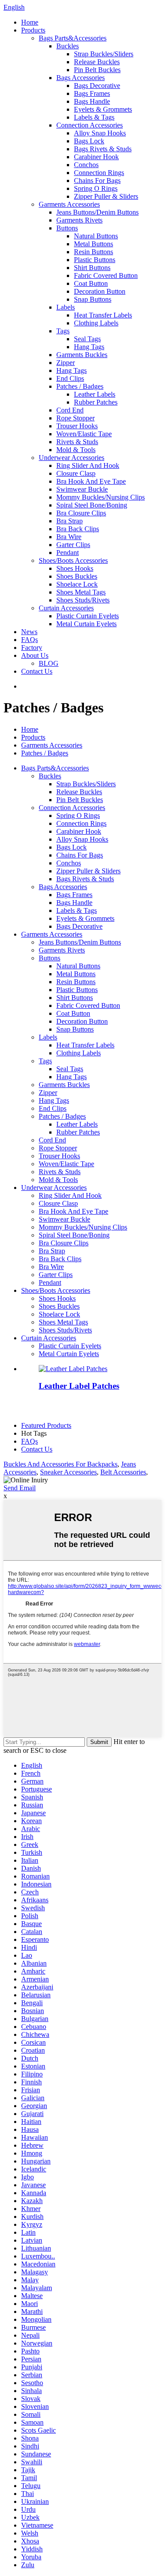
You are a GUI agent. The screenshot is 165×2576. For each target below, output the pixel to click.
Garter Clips (73, 545)
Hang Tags (89, 347)
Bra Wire (69, 537)
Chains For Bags (97, 181)
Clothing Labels (96, 323)
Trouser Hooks (77, 426)
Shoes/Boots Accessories (73, 560)
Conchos (86, 165)
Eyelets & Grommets (103, 109)
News (29, 632)
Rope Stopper (75, 418)
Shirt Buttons (92, 268)
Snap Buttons (93, 299)
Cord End (70, 410)
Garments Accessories (69, 204)
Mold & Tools (76, 450)
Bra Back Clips (78, 529)
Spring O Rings (96, 188)
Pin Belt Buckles (97, 70)
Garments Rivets (79, 220)
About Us (35, 655)
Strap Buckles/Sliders (104, 54)
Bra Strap (70, 521)
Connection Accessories (90, 125)
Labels (66, 307)
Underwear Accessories (71, 458)
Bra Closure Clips (81, 513)
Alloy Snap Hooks (100, 133)
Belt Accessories (123, 1472)
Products (33, 30)
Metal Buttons (93, 244)
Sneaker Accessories (68, 1472)
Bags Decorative (97, 86)
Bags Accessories (81, 78)
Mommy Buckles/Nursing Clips (101, 497)
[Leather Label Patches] (73, 1369)
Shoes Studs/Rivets (83, 600)
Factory (32, 648)
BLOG (49, 663)
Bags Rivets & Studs (103, 149)
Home (30, 22)
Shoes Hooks (75, 568)
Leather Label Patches (79, 1386)
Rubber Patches (96, 402)
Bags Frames (92, 93)
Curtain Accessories (66, 608)
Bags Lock (89, 141)
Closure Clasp (76, 473)
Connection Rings (99, 173)
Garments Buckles (82, 355)
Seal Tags (87, 339)
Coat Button (91, 283)
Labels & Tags (94, 117)
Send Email (20, 1488)
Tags (63, 331)
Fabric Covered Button (106, 275)
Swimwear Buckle (82, 489)
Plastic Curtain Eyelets (88, 616)
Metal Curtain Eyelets (86, 624)
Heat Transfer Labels (103, 315)
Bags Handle (92, 101)
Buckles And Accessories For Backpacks (60, 1464)
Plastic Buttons (95, 260)
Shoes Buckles (77, 576)
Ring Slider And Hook (88, 465)
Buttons (67, 228)
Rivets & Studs (77, 442)
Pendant (68, 553)
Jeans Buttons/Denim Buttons (97, 212)
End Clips (70, 378)
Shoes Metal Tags (81, 592)
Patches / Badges (80, 386)
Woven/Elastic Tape (84, 434)
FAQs (29, 640)
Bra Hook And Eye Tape (91, 481)
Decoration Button (100, 291)
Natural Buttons (96, 236)
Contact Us (37, 671)
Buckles (68, 46)
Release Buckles (97, 62)
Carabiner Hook (96, 157)
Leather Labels (95, 394)
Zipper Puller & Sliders (106, 196)
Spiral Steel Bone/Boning (92, 505)
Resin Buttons (93, 252)
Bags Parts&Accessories (73, 38)
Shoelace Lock (77, 584)
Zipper (66, 363)
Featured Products (46, 1425)
